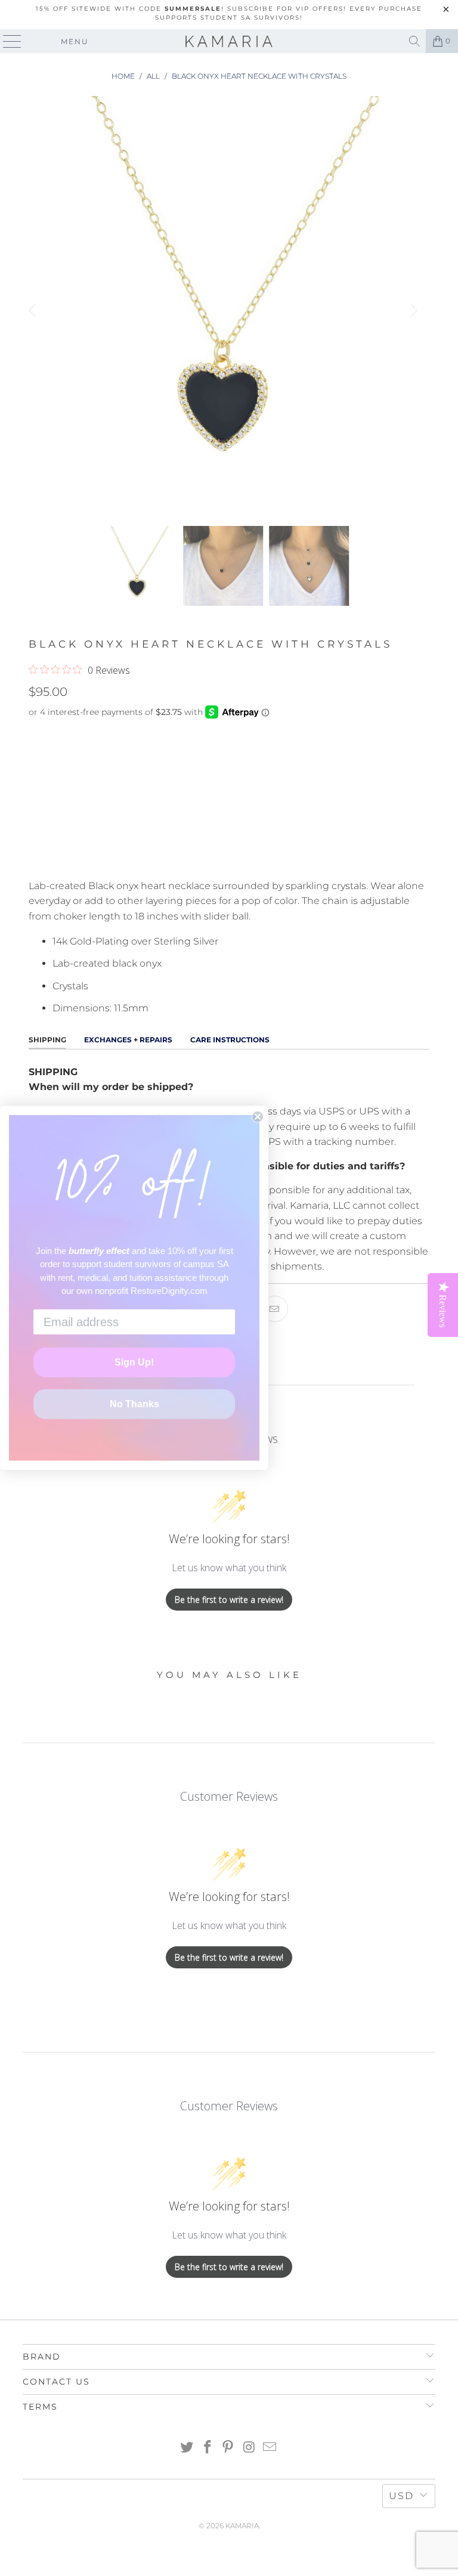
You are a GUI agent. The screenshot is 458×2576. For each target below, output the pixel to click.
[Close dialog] (258, 1117)
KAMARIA (242, 2526)
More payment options (229, 855)
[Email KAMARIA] (270, 2448)
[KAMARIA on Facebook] (208, 2448)
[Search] (414, 41)
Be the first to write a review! (229, 1600)
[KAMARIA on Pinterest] (228, 2448)
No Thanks (134, 1404)
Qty (37, 736)
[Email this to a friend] (275, 1309)
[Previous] (34, 311)
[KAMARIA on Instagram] (249, 2448)
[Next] (412, 311)
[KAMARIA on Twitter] (187, 2448)
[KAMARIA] (229, 41)
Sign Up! (134, 1362)
